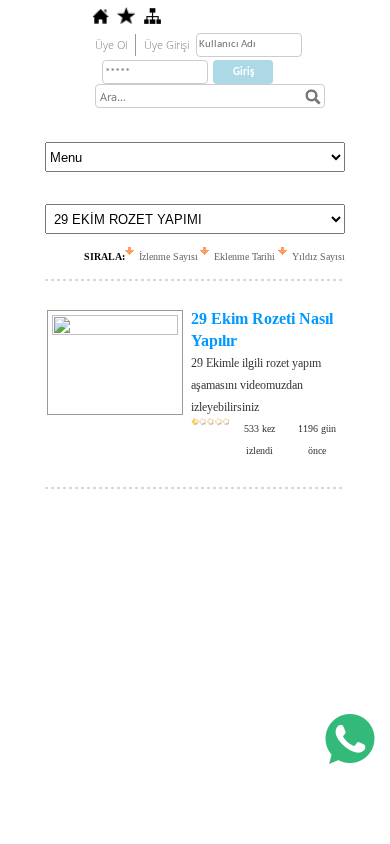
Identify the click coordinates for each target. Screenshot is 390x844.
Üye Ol (111, 44)
